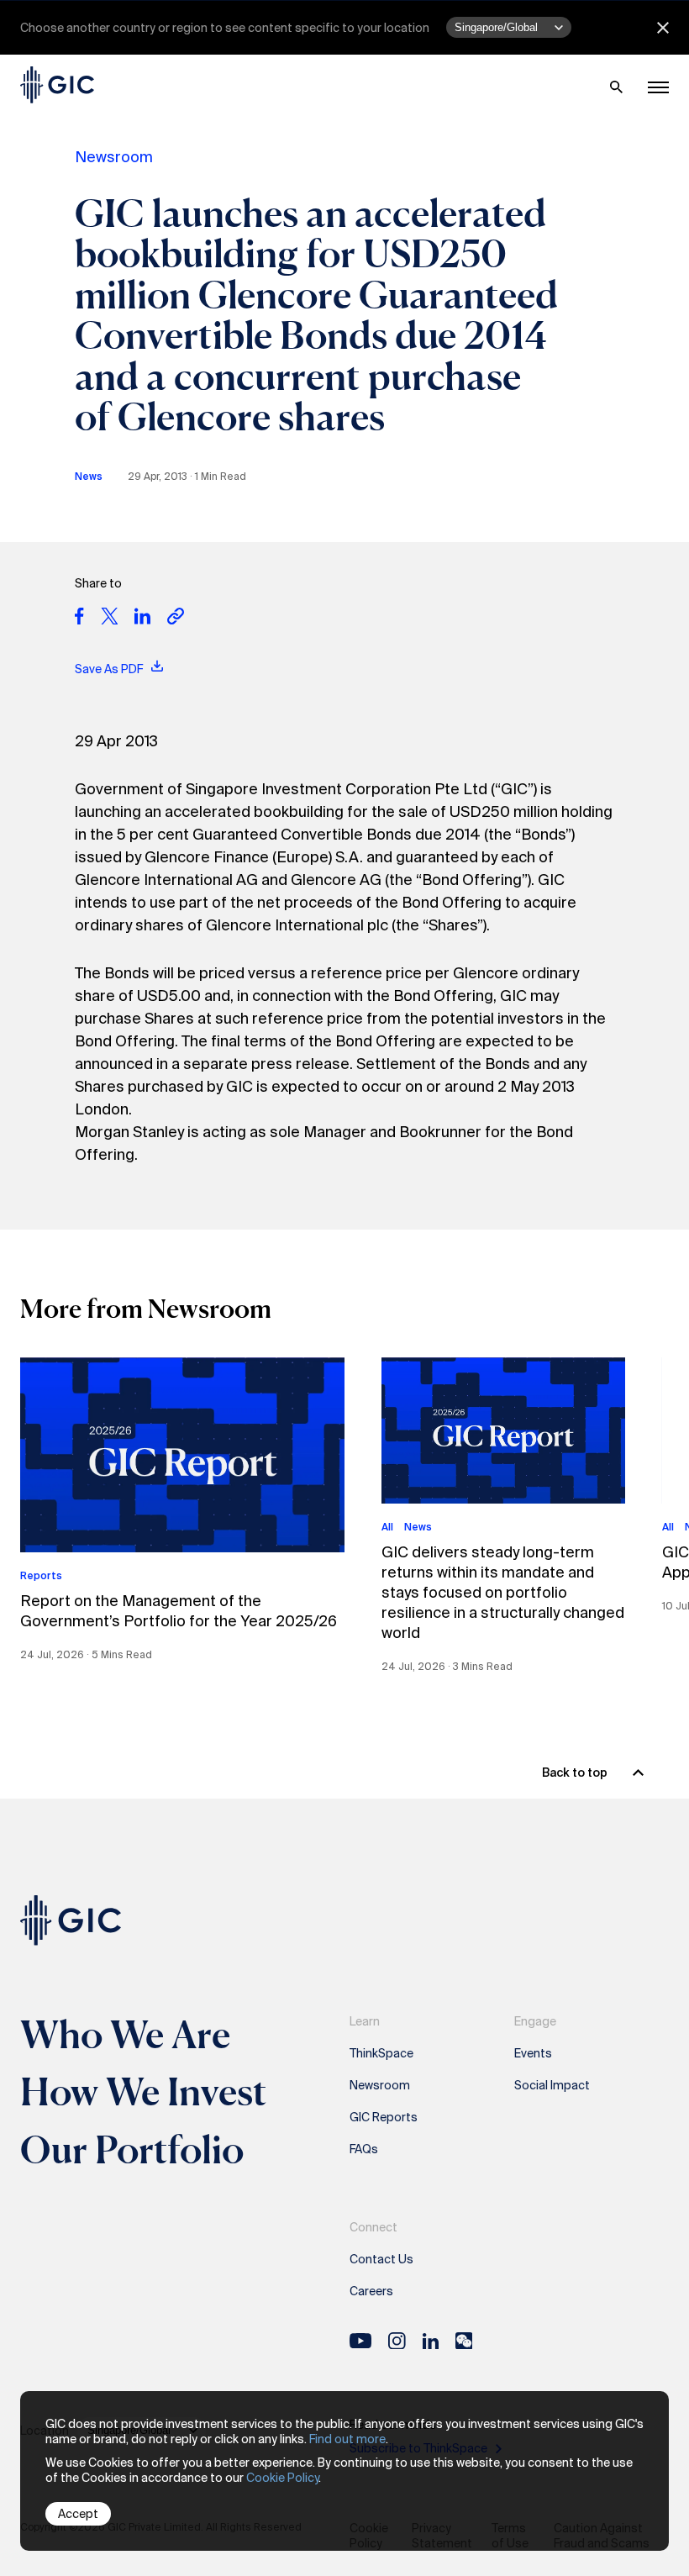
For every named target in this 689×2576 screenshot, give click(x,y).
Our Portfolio (132, 2149)
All (387, 1527)
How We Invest (144, 2091)
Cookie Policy (282, 2478)
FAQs (364, 2149)
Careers (371, 2291)
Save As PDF (110, 669)
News (89, 477)
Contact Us (381, 2259)
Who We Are (125, 2034)
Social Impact (552, 2085)
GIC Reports (384, 2117)
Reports (41, 1576)
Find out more (347, 2439)
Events (533, 2053)
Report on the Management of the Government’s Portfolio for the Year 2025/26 (179, 1611)
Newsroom (114, 157)
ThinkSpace (381, 2053)
